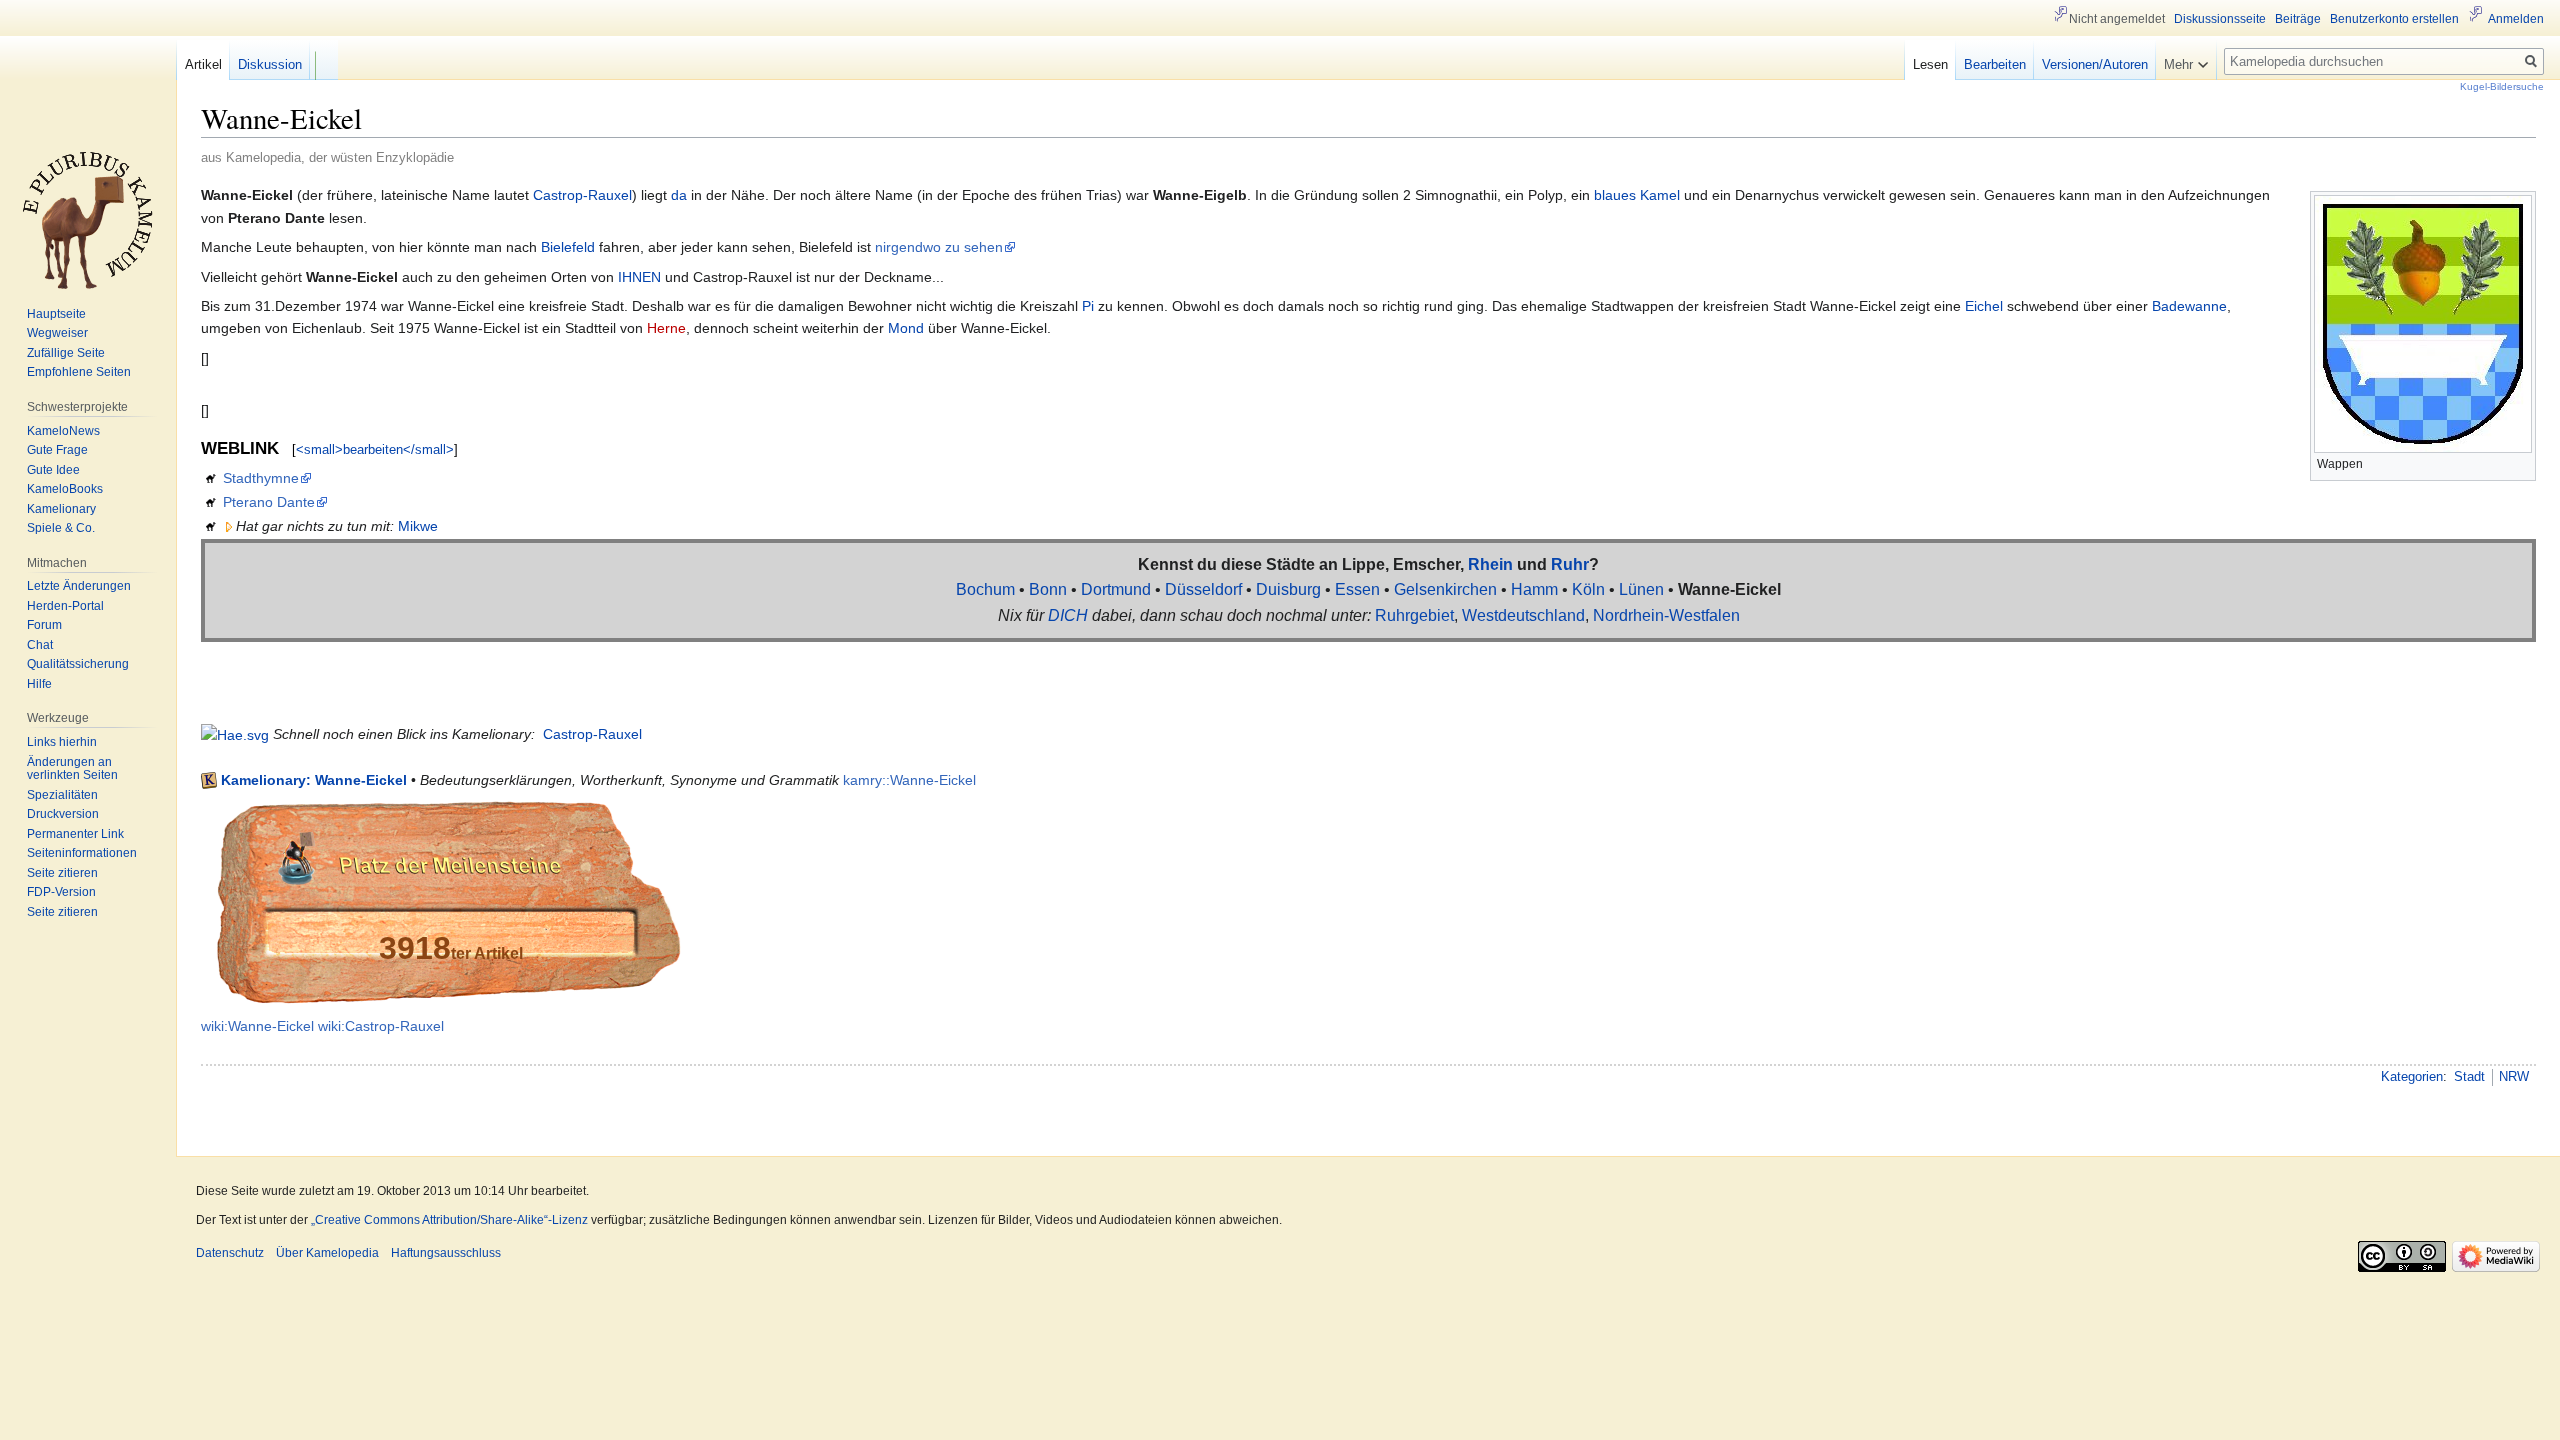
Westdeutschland (1523, 615)
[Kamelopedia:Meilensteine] (446, 902)
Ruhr (1570, 564)
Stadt (2469, 1076)
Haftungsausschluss (446, 1253)
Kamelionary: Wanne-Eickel (314, 780)
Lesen (1930, 64)
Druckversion (63, 814)
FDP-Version (61, 892)
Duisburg (1288, 589)
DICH (1068, 615)
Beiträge (2298, 19)
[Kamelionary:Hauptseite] (235, 734)
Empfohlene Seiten (79, 372)
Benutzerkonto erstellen (2394, 19)
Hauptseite (56, 314)
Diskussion (270, 64)
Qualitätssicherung (78, 664)
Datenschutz (230, 1253)
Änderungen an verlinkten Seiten (72, 769)
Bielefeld (568, 247)
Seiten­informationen (82, 853)
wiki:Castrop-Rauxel (381, 1026)
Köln (1588, 589)
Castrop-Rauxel (582, 195)
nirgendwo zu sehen (939, 247)
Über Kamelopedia (327, 1253)
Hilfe (39, 684)
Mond (906, 328)
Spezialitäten (62, 795)
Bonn (1048, 589)
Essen (1357, 589)
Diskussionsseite (2220, 19)
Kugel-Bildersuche (2502, 86)
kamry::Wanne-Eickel (909, 780)
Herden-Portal (65, 606)
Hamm (1534, 589)
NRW (2514, 1076)
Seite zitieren (62, 873)
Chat (40, 645)
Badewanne (2189, 306)
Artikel (203, 64)
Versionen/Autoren (2095, 64)
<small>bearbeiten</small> (375, 449)
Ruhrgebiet (1414, 615)
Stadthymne (261, 478)
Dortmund (1116, 589)
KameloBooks (65, 489)
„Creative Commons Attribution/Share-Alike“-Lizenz (449, 1220)
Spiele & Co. (61, 528)
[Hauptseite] (88, 220)
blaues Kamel (1637, 195)
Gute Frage (57, 450)
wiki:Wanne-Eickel (257, 1026)
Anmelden (2516, 19)
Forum (44, 625)
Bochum (985, 589)
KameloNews (63, 431)
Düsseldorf (1203, 589)
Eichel (1984, 306)
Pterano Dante (269, 502)
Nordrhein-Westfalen (1666, 615)
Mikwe (418, 526)
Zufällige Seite (66, 353)
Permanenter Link (75, 834)
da (679, 195)
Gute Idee (53, 470)
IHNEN (639, 277)
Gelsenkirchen (1445, 589)
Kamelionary (61, 509)
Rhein (1490, 564)
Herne (666, 328)
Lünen (1641, 589)
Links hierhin (62, 742)
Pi (1088, 306)
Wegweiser (57, 333)
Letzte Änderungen (79, 586)
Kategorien (2412, 1076)
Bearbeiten (1995, 64)
